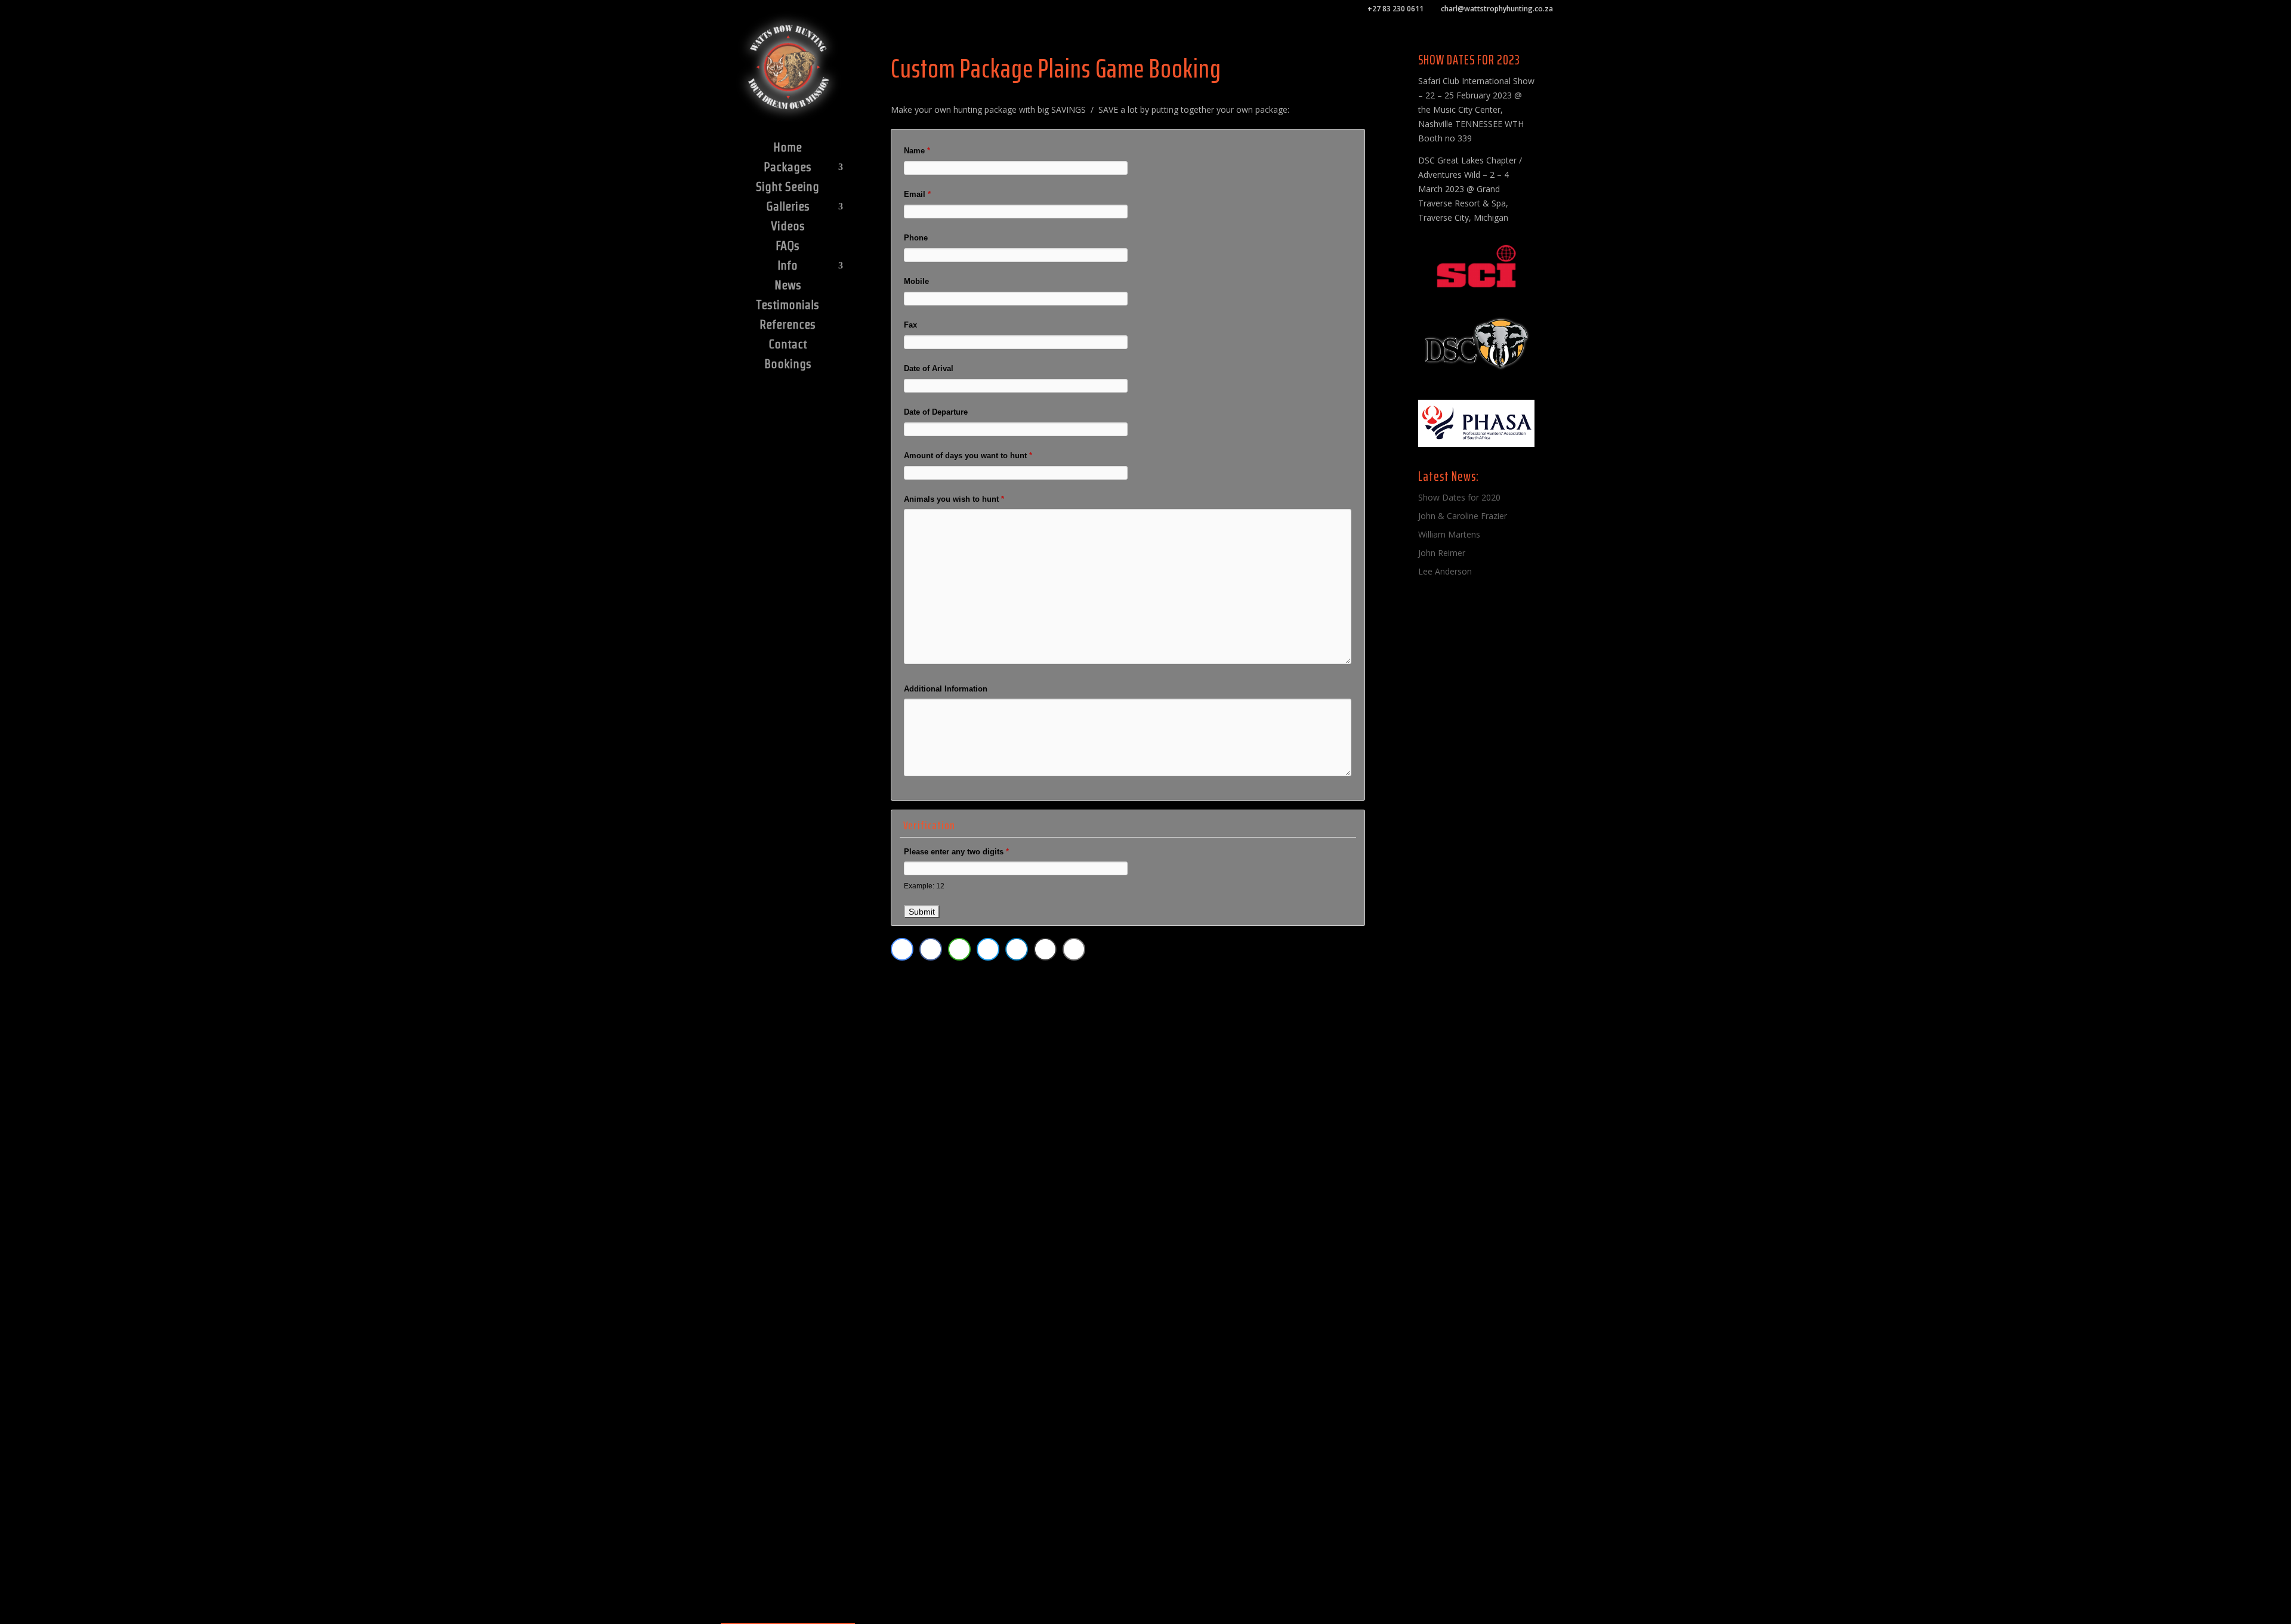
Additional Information (946, 689)
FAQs (788, 247)
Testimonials (788, 306)
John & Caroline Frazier (1463, 516)
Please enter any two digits (956, 852)
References (788, 326)
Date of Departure (936, 412)
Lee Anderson (1445, 571)
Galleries (788, 208)
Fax (910, 325)
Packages (788, 168)
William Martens (1449, 534)
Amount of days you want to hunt (968, 456)
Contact (788, 345)
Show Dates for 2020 (1459, 497)
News (788, 286)
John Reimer (1442, 553)
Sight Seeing (788, 188)
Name (917, 151)
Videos (788, 227)
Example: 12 (924, 886)
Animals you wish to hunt (954, 499)
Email (917, 194)
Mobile (916, 281)
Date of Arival (929, 368)
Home (788, 149)
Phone (916, 238)
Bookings (788, 365)
